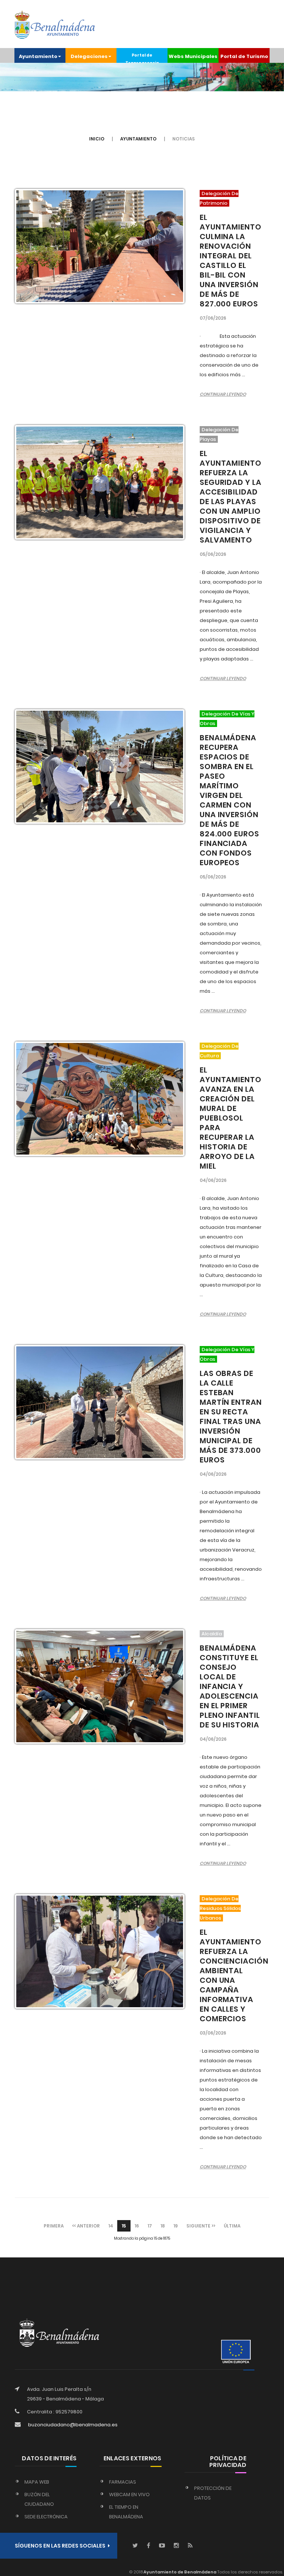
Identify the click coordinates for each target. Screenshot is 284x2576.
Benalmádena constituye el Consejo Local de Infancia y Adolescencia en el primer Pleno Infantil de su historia (230, 1686)
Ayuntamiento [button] (38, 56)
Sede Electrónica (46, 2517)
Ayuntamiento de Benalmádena (180, 2572)
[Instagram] (176, 2546)
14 (111, 2226)
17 (150, 2226)
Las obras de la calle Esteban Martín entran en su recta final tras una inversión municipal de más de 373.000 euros (231, 1417)
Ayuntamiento (138, 139)
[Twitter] (135, 2546)
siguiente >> (201, 2226)
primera (54, 2226)
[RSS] (190, 2546)
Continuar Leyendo (223, 394)
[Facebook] (148, 2546)
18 (163, 2226)
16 (137, 2226)
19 (176, 2226)
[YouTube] (162, 2546)
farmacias (123, 2482)
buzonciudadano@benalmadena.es (73, 2425)
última (232, 2226)
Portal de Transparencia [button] (142, 58)
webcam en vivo (129, 2495)
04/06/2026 (213, 1180)
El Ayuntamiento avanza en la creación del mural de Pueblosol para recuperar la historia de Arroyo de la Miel (231, 1118)
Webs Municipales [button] (193, 56)
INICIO (97, 139)
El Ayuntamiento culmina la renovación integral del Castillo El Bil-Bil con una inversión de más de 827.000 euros (231, 261)
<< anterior (86, 2226)
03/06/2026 (213, 2033)
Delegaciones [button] (89, 56)
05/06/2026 (213, 554)
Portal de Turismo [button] (244, 56)
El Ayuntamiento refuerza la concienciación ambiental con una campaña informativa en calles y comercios (234, 1975)
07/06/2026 (213, 318)
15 (124, 2226)
